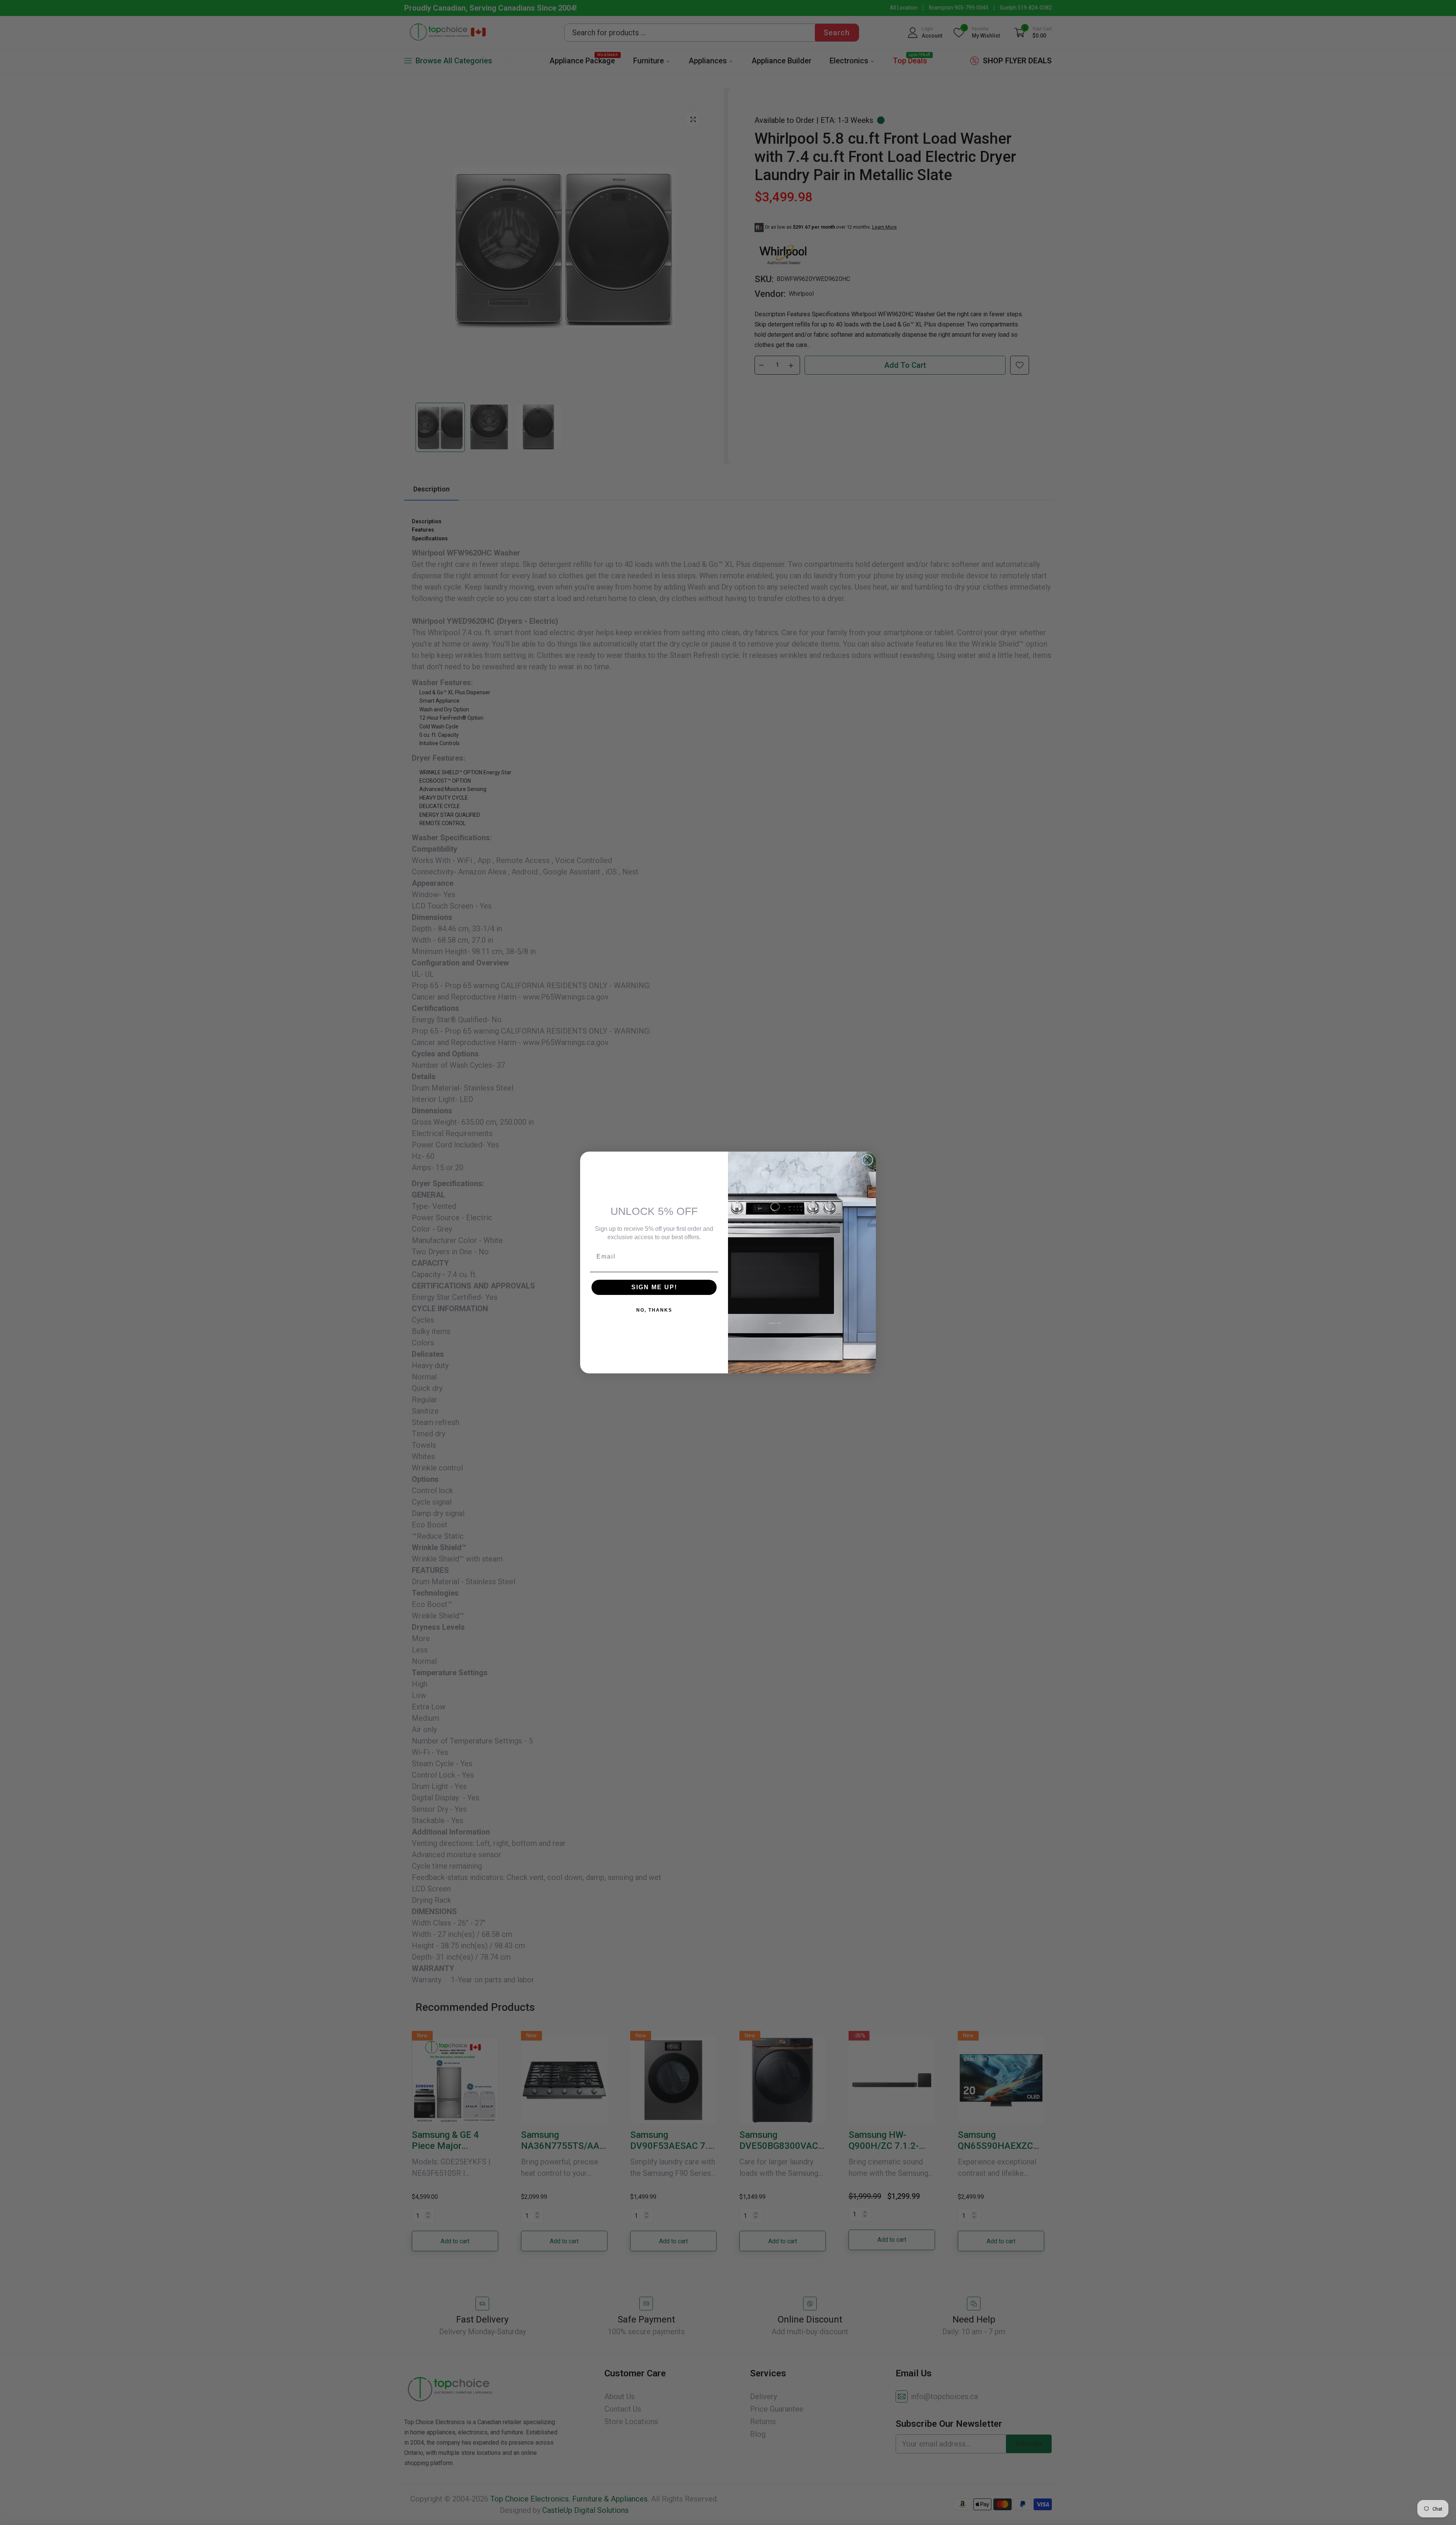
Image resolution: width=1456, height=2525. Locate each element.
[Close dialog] (868, 1160)
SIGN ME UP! (654, 1287)
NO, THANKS (654, 1310)
